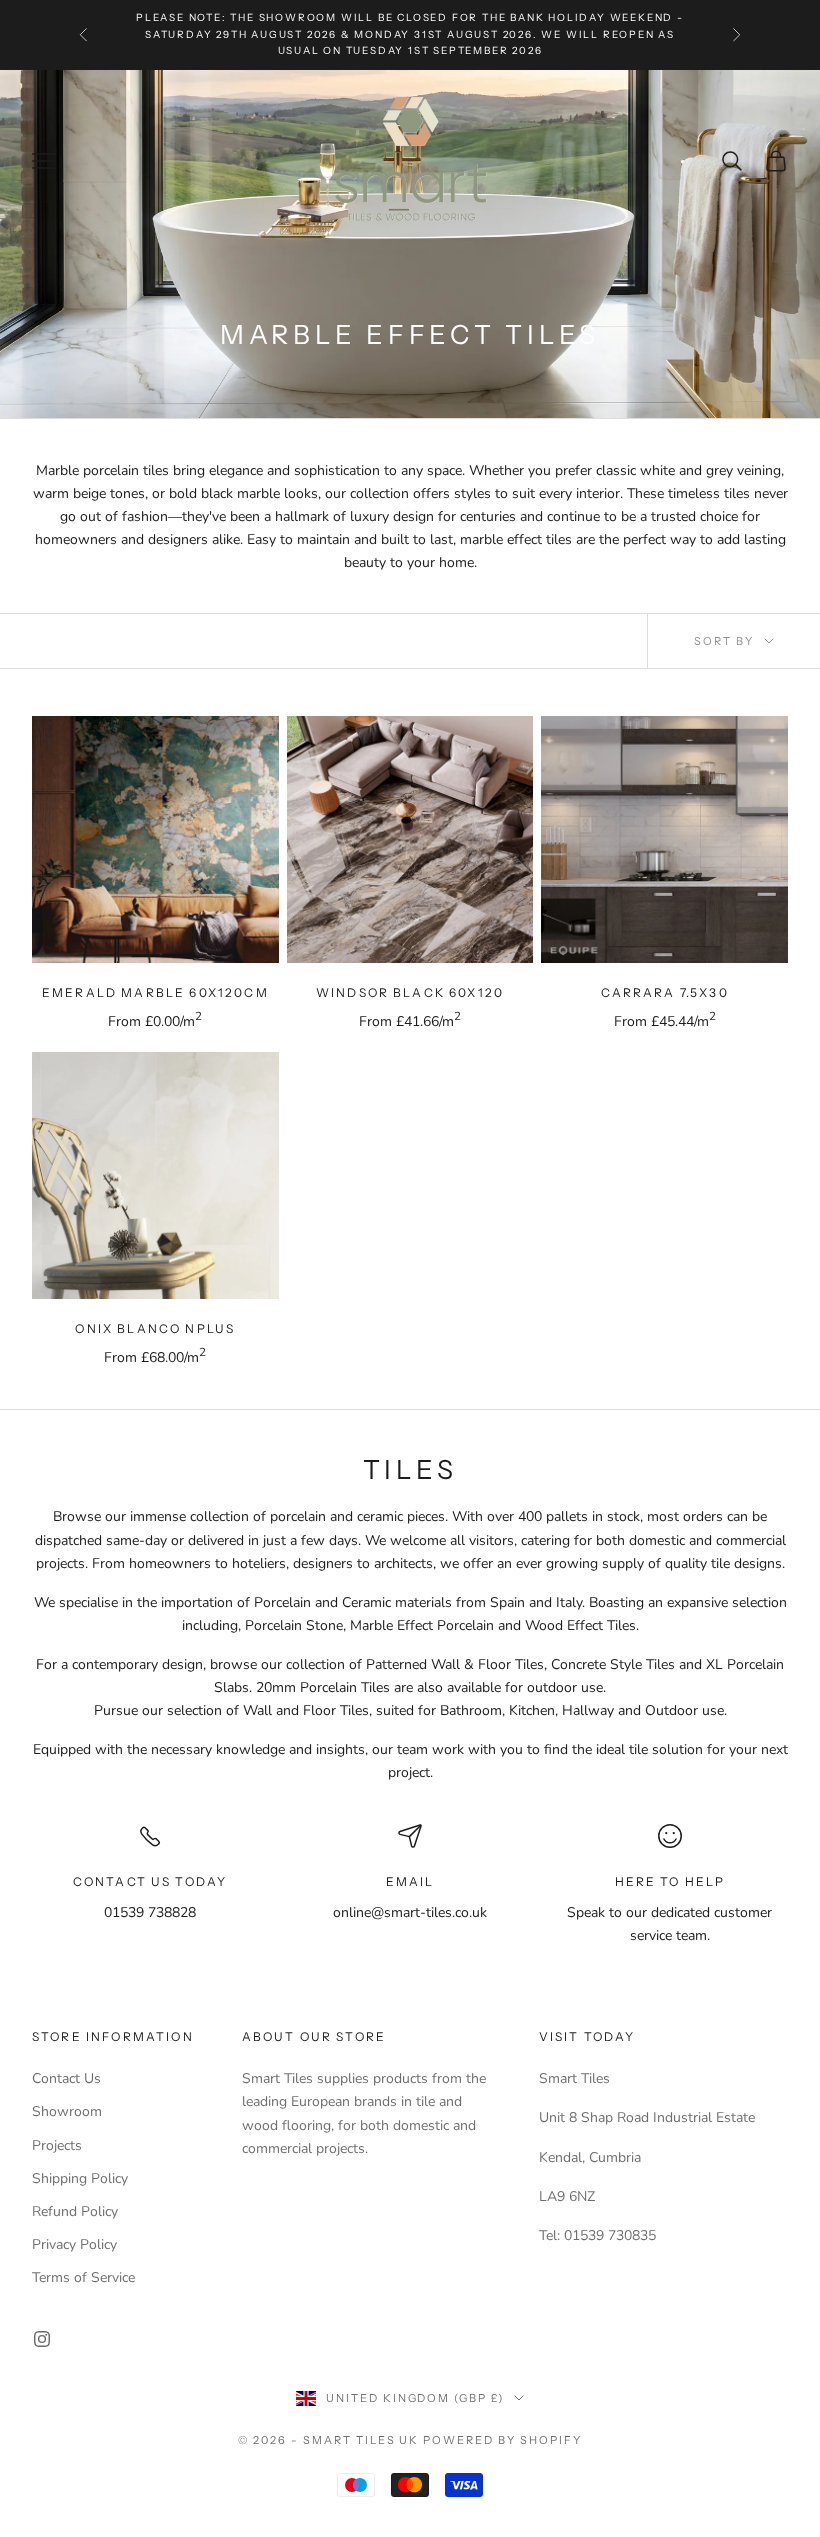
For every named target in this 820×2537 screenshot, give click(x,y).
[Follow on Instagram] (42, 2339)
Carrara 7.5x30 (665, 992)
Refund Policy (75, 2211)
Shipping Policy (80, 2178)
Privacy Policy (74, 2244)
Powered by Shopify (502, 2440)
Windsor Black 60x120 (410, 992)
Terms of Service (83, 2277)
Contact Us (66, 2078)
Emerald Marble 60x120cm (155, 992)
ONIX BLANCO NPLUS (155, 1328)
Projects (57, 2145)
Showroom (67, 2111)
